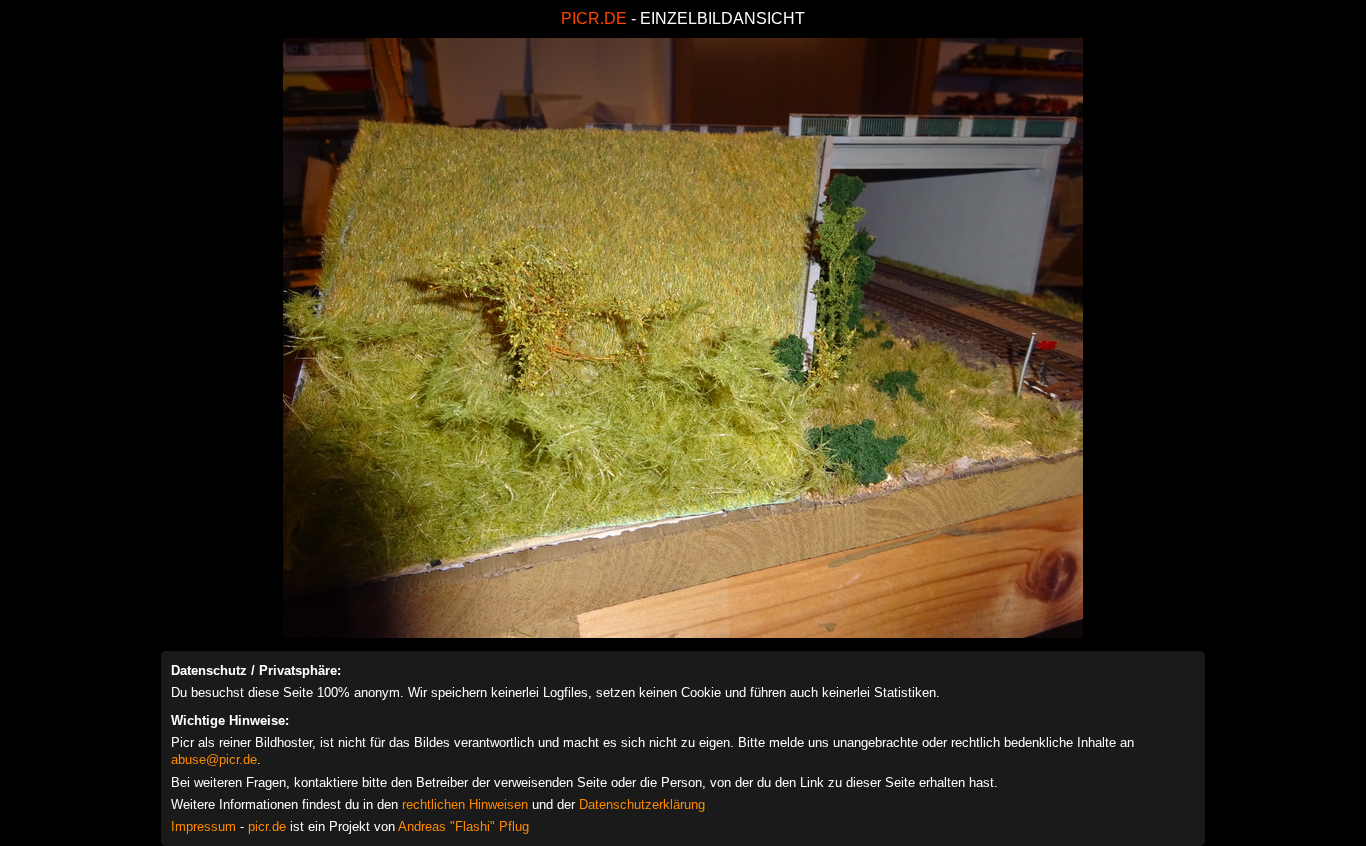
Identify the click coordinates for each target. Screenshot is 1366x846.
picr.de (267, 826)
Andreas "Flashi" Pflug (463, 826)
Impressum (203, 826)
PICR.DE (594, 18)
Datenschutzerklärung (642, 804)
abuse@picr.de (214, 759)
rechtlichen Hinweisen (465, 804)
